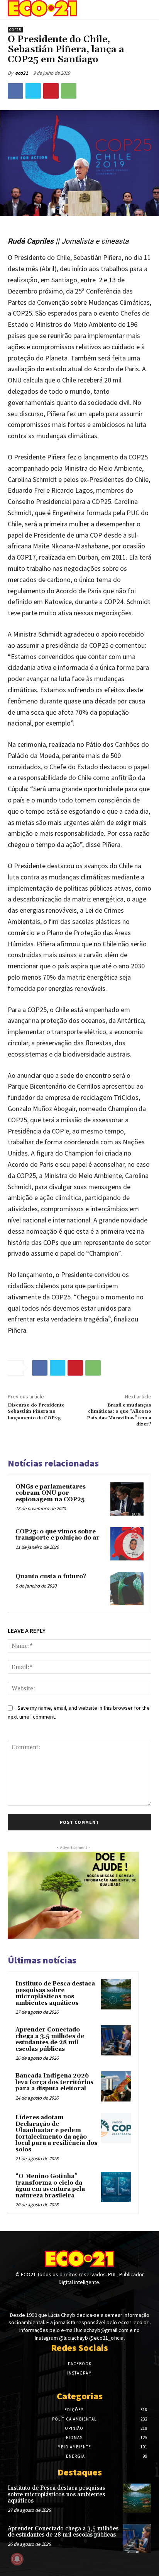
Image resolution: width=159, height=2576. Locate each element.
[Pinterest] (51, 91)
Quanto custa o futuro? (51, 1576)
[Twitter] (33, 91)
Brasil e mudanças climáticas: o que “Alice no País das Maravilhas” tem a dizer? (119, 1415)
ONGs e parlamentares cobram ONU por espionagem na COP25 (51, 1493)
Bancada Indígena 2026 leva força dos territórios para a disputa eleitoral (54, 2082)
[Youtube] (93, 2297)
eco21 (22, 73)
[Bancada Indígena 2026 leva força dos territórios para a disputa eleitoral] (116, 2086)
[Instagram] (79, 2297)
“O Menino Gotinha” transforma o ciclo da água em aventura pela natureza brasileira (50, 2186)
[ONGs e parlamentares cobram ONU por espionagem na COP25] (127, 1499)
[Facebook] (15, 91)
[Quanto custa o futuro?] (127, 1589)
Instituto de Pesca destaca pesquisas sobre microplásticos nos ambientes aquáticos (55, 1993)
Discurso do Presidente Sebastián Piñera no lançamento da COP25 (36, 1412)
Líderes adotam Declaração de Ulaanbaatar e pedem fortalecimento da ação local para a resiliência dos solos (56, 2134)
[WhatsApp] (69, 91)
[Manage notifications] (17, 2559)
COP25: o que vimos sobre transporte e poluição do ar (58, 1535)
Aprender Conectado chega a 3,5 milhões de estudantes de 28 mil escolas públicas (50, 2039)
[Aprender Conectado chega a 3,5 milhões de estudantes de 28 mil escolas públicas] (116, 2040)
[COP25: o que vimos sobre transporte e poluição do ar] (127, 1544)
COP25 (15, 30)
